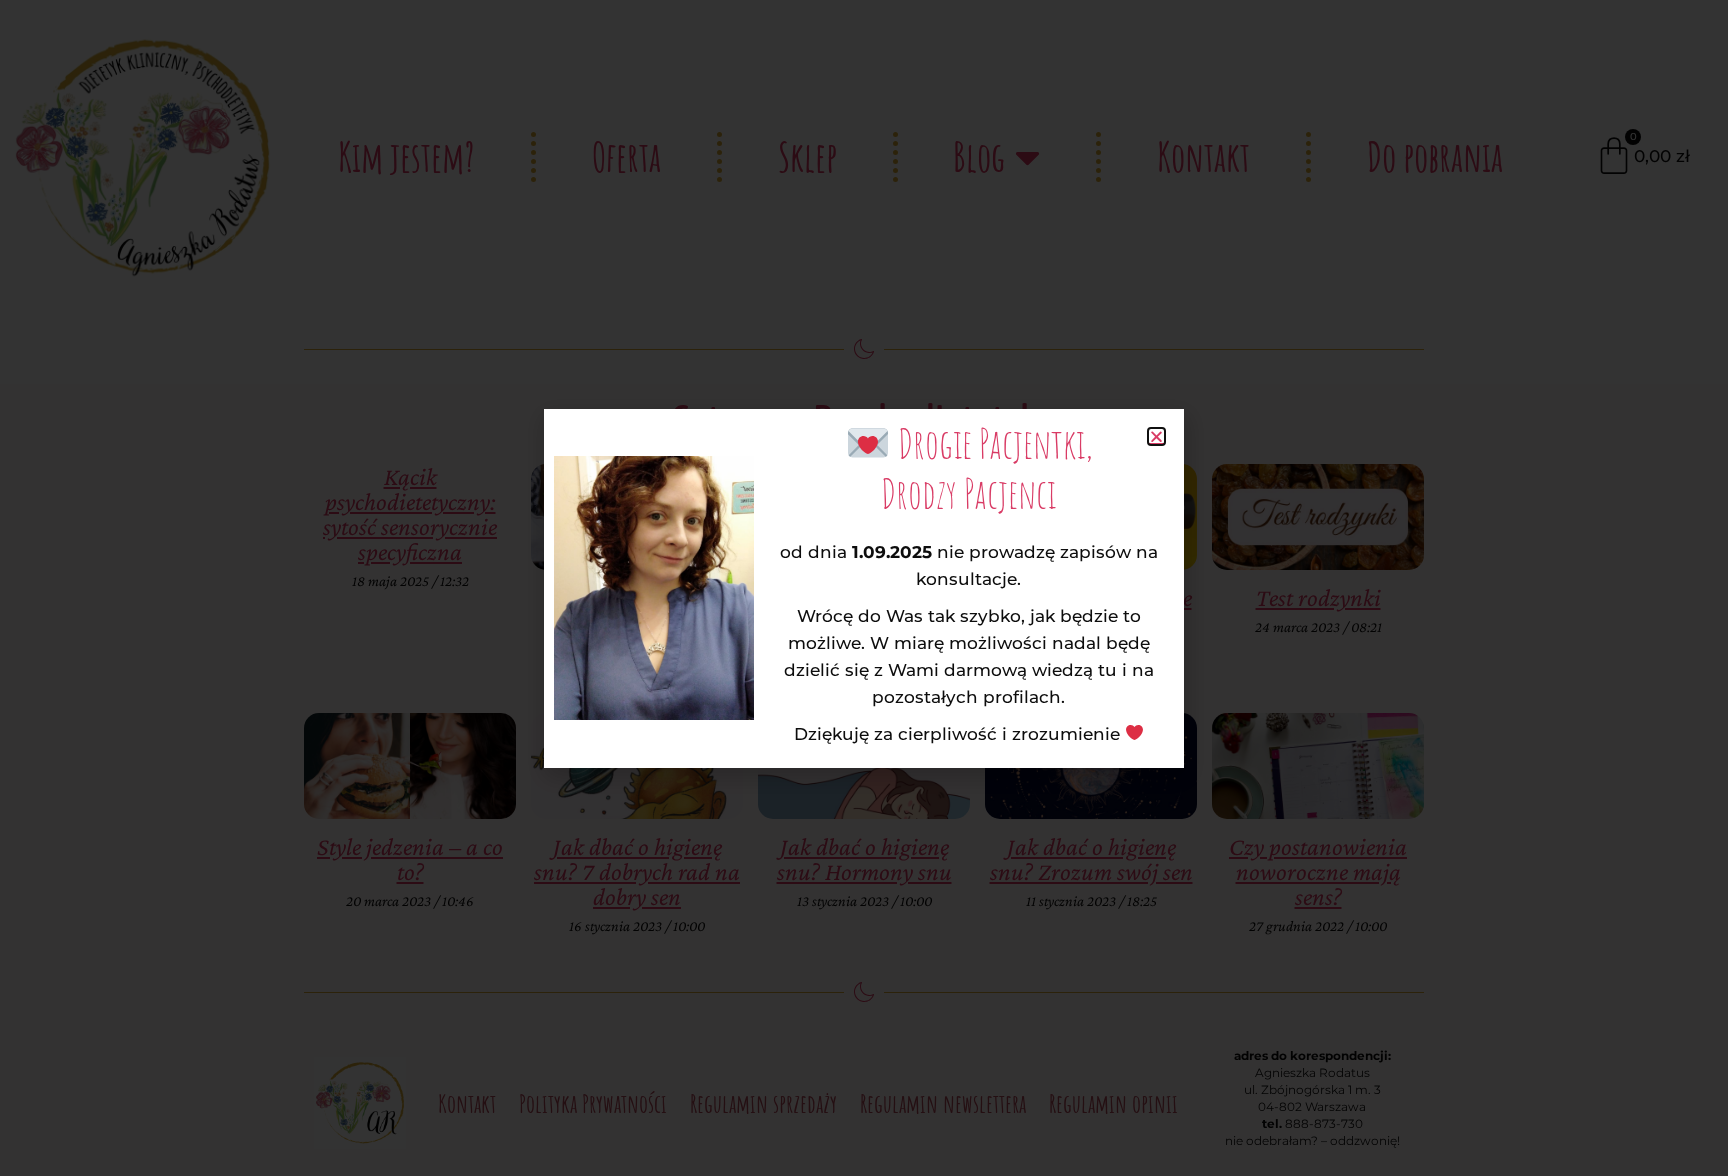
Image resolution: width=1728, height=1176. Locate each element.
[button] (1156, 436)
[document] (864, 588)
